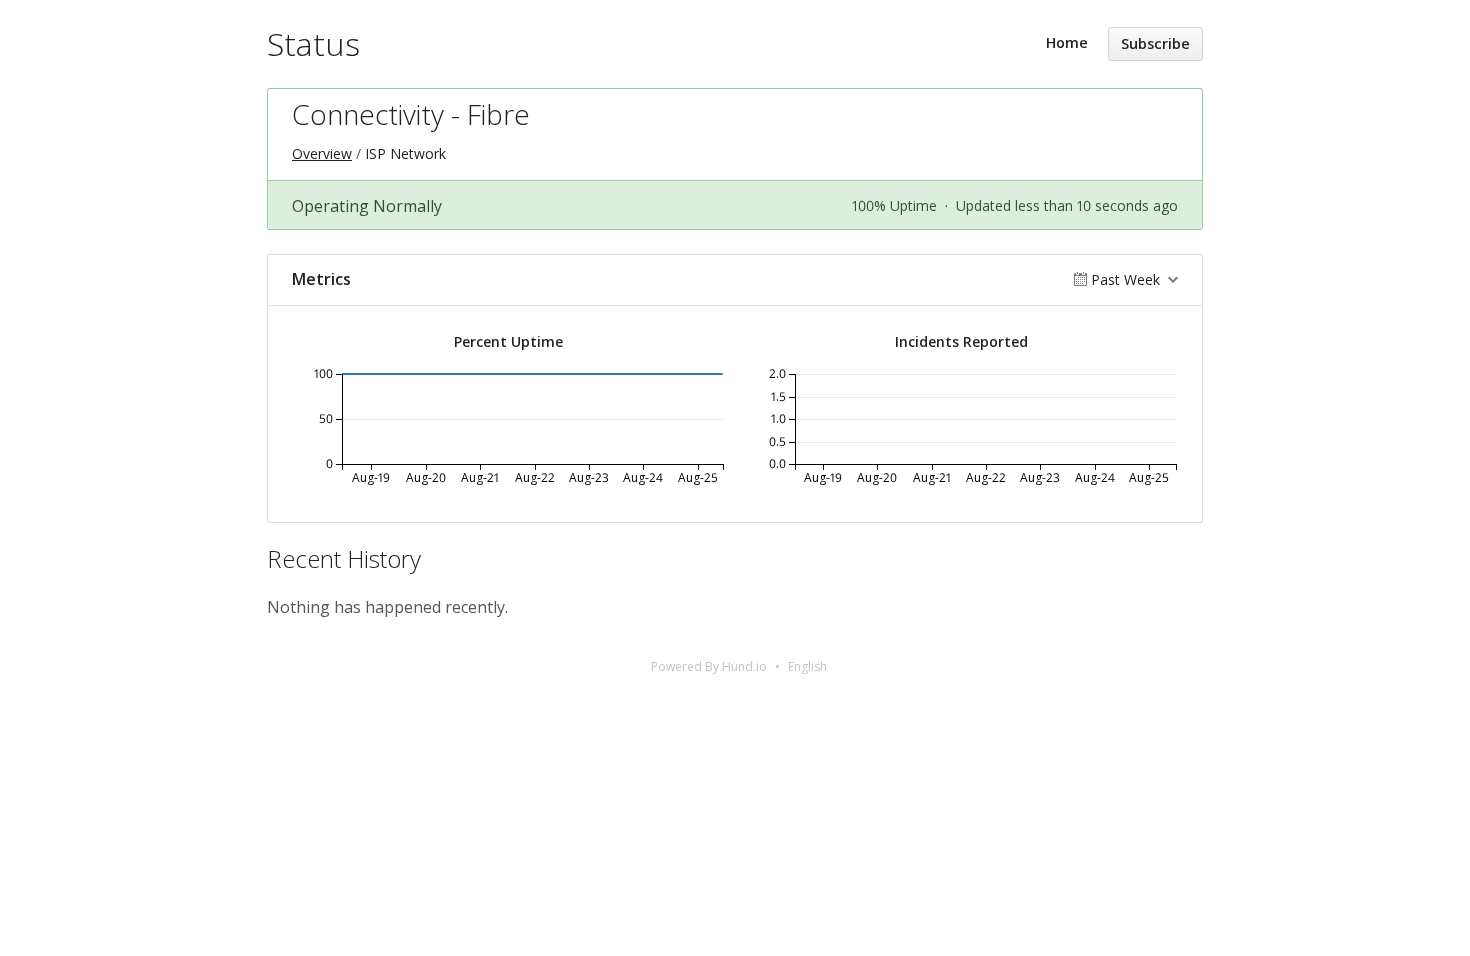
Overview (322, 153)
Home (1067, 42)
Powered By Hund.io (709, 666)
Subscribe (1155, 43)
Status (313, 43)
